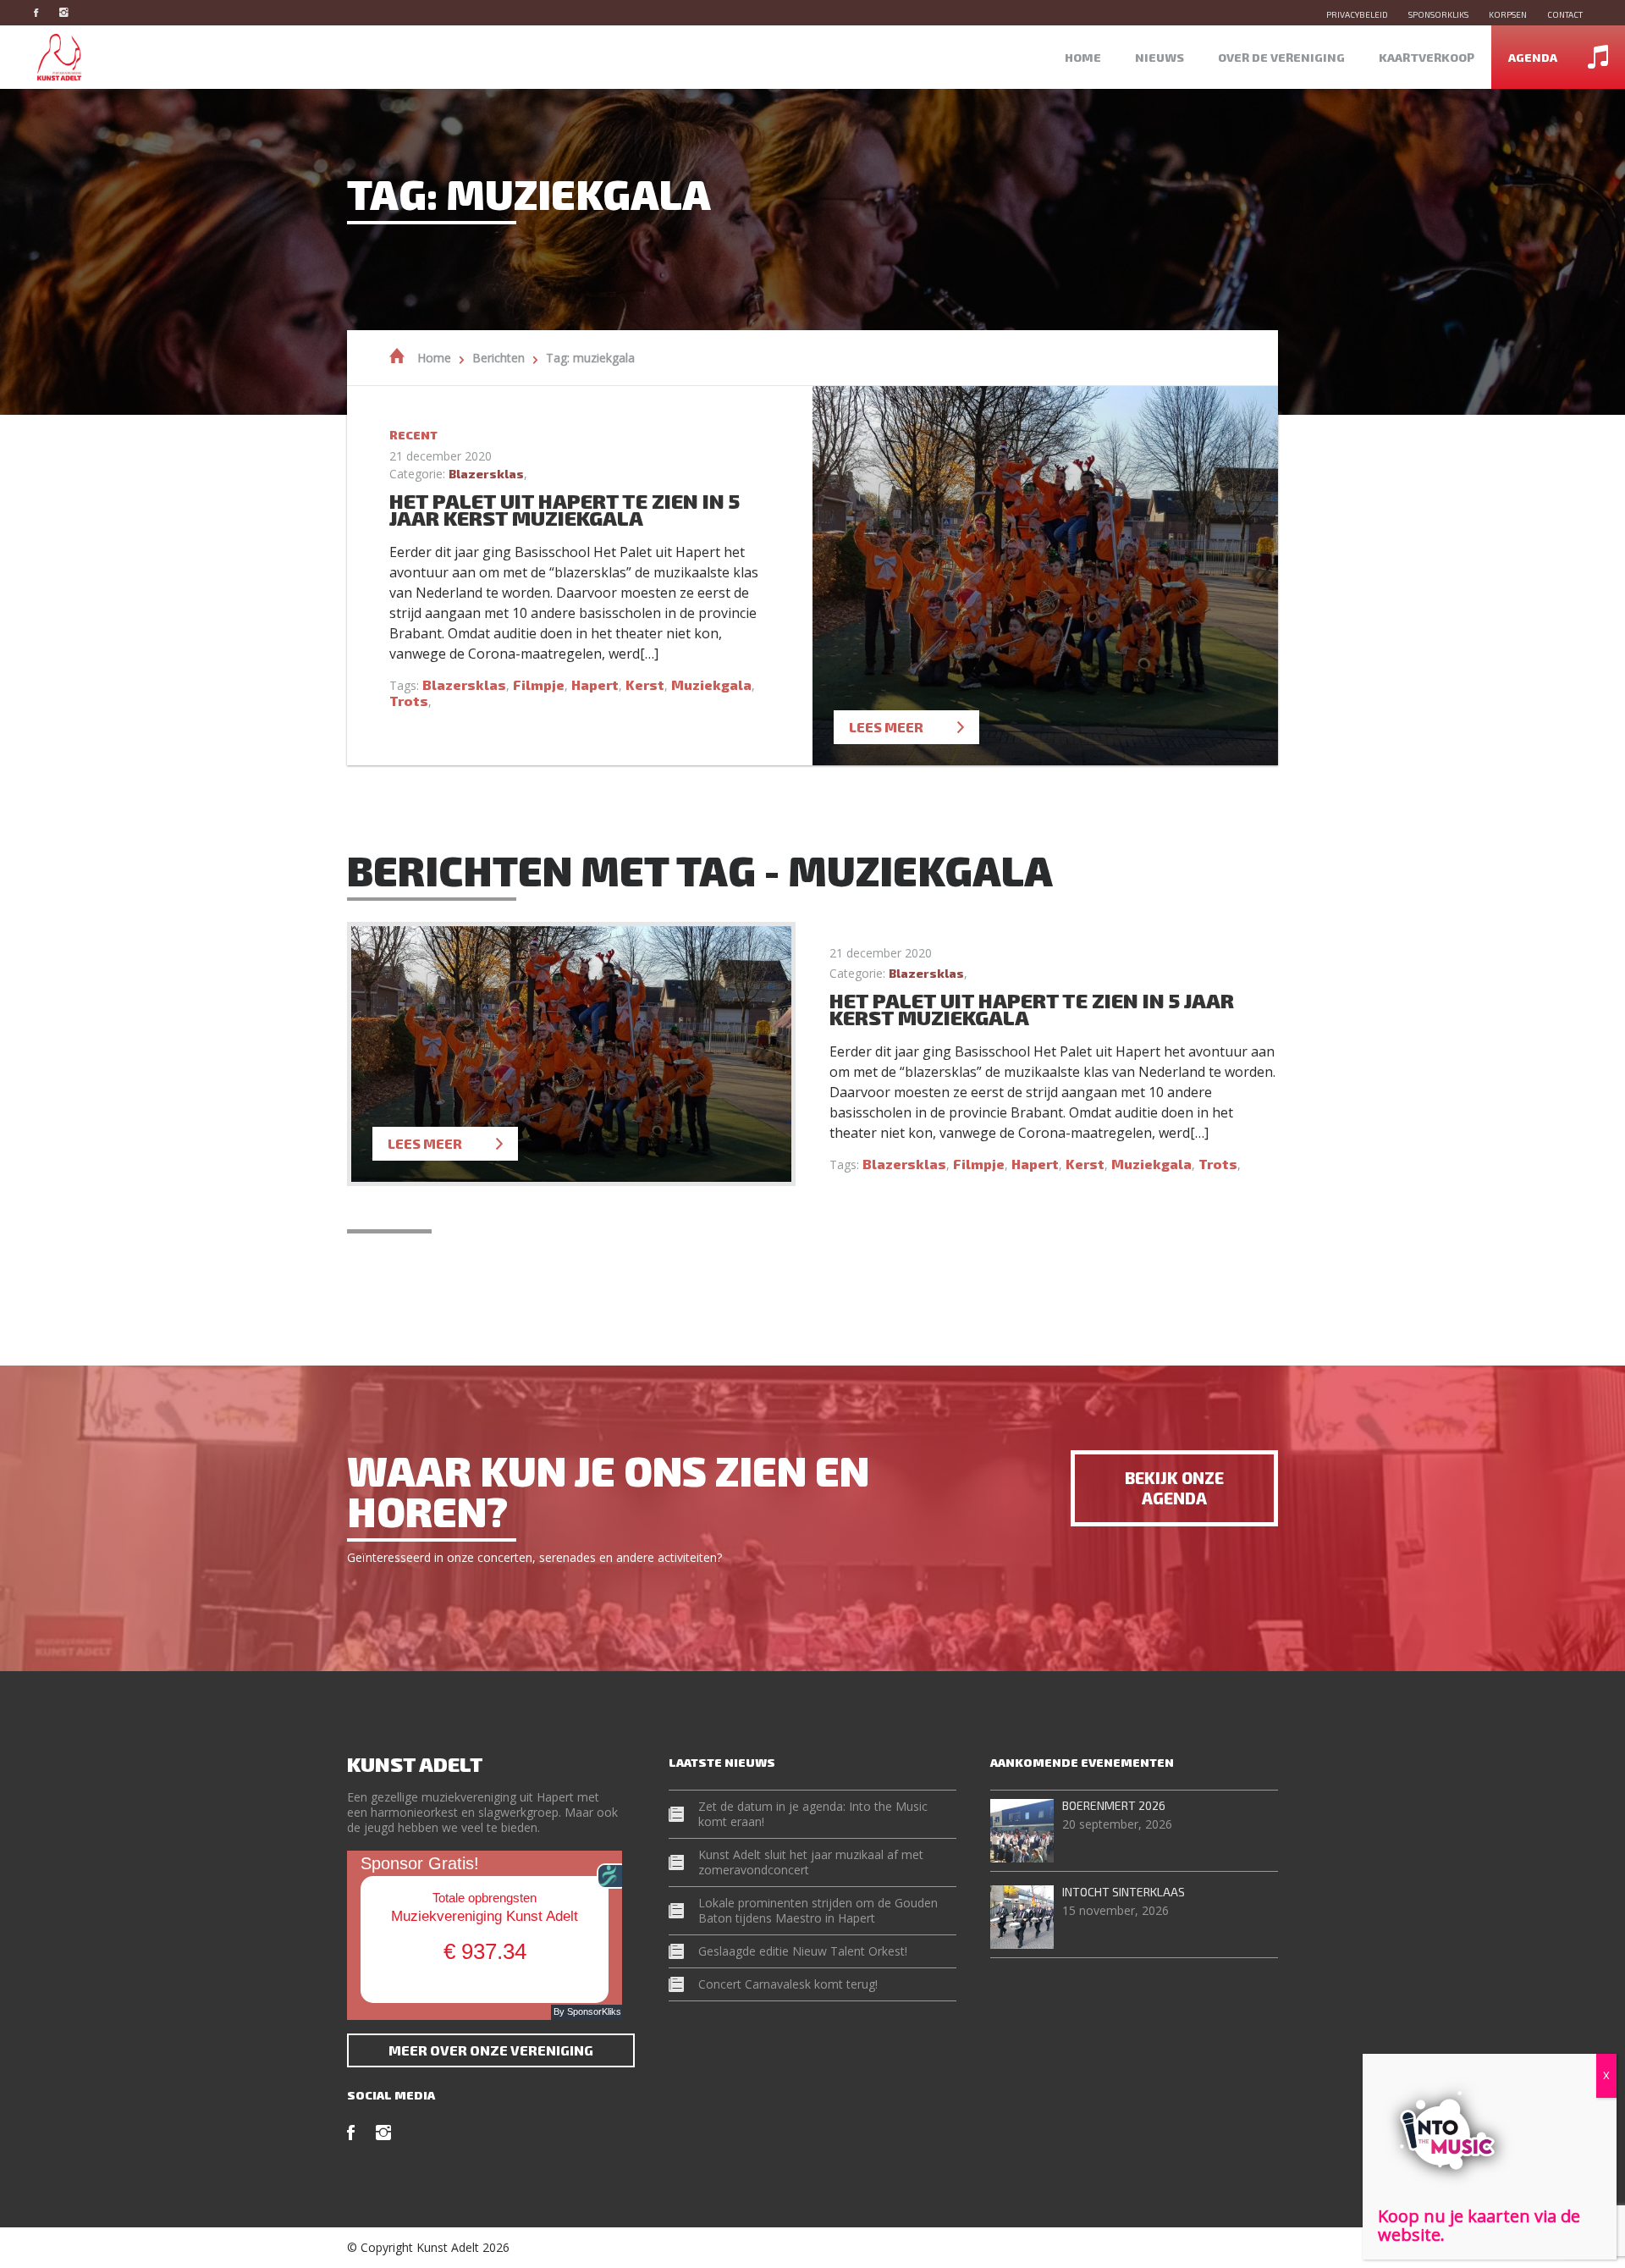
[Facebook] (44, 12)
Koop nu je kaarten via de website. (1479, 2225)
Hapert (595, 684)
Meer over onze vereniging (491, 2050)
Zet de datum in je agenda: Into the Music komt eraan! (813, 1814)
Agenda (1533, 57)
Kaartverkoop (1427, 57)
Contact (1565, 14)
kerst (645, 684)
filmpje (539, 684)
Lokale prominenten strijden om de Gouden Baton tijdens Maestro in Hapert (818, 1910)
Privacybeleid (1357, 14)
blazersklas (464, 684)
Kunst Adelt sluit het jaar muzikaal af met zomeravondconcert (811, 1862)
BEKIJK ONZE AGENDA (1174, 1488)
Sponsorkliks (1438, 14)
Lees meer (886, 727)
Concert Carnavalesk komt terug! (788, 1984)
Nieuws (1160, 57)
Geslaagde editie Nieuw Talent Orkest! (803, 1951)
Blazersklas (486, 474)
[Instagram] (72, 12)
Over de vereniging (1281, 57)
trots (409, 701)
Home (1083, 57)
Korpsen (1508, 14)
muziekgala (711, 684)
